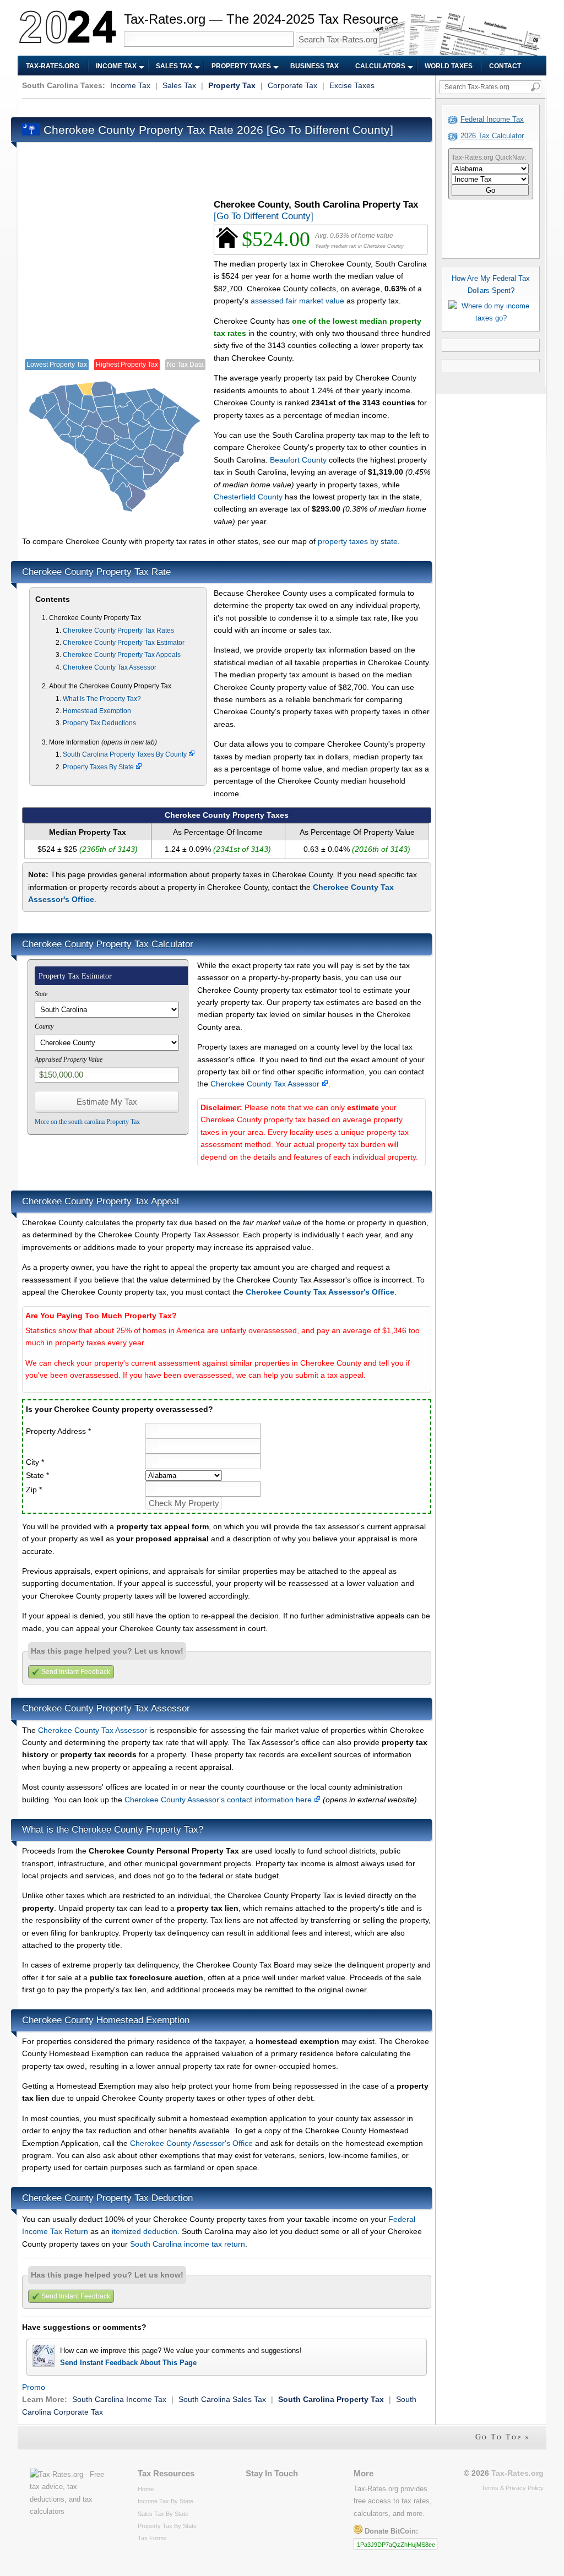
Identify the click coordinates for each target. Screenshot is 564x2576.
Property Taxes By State (99, 767)
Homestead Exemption (97, 711)
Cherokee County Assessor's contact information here (219, 1800)
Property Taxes (241, 66)
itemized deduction (145, 2231)
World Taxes (449, 66)
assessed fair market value (297, 301)
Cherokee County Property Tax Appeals (122, 655)
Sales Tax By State (163, 2514)
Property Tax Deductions (99, 723)
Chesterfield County (248, 497)
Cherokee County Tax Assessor (110, 667)
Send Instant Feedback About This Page (128, 2363)
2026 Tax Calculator (492, 136)
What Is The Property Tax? (102, 699)
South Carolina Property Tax (331, 2399)
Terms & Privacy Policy (513, 2488)
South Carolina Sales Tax (222, 2399)
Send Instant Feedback (76, 1672)
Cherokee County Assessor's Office (191, 2143)
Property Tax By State (167, 2526)
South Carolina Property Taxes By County (126, 754)
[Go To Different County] (330, 130)
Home (146, 2489)
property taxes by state (358, 541)
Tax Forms (152, 2538)
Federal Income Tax (492, 119)
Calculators (380, 66)
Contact (505, 66)
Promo (34, 2387)
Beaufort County (298, 460)
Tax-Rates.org (53, 66)
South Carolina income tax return (188, 2244)
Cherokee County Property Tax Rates (118, 631)
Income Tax (116, 66)
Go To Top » (503, 2436)
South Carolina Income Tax (119, 2399)
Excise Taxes (352, 85)
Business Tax (314, 66)
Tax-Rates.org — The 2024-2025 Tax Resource (261, 19)
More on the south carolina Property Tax (87, 1122)
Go (490, 190)
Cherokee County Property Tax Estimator (124, 643)
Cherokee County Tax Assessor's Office (320, 1292)
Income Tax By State (166, 2501)
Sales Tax (174, 66)
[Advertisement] (223, 107)
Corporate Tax (292, 85)
